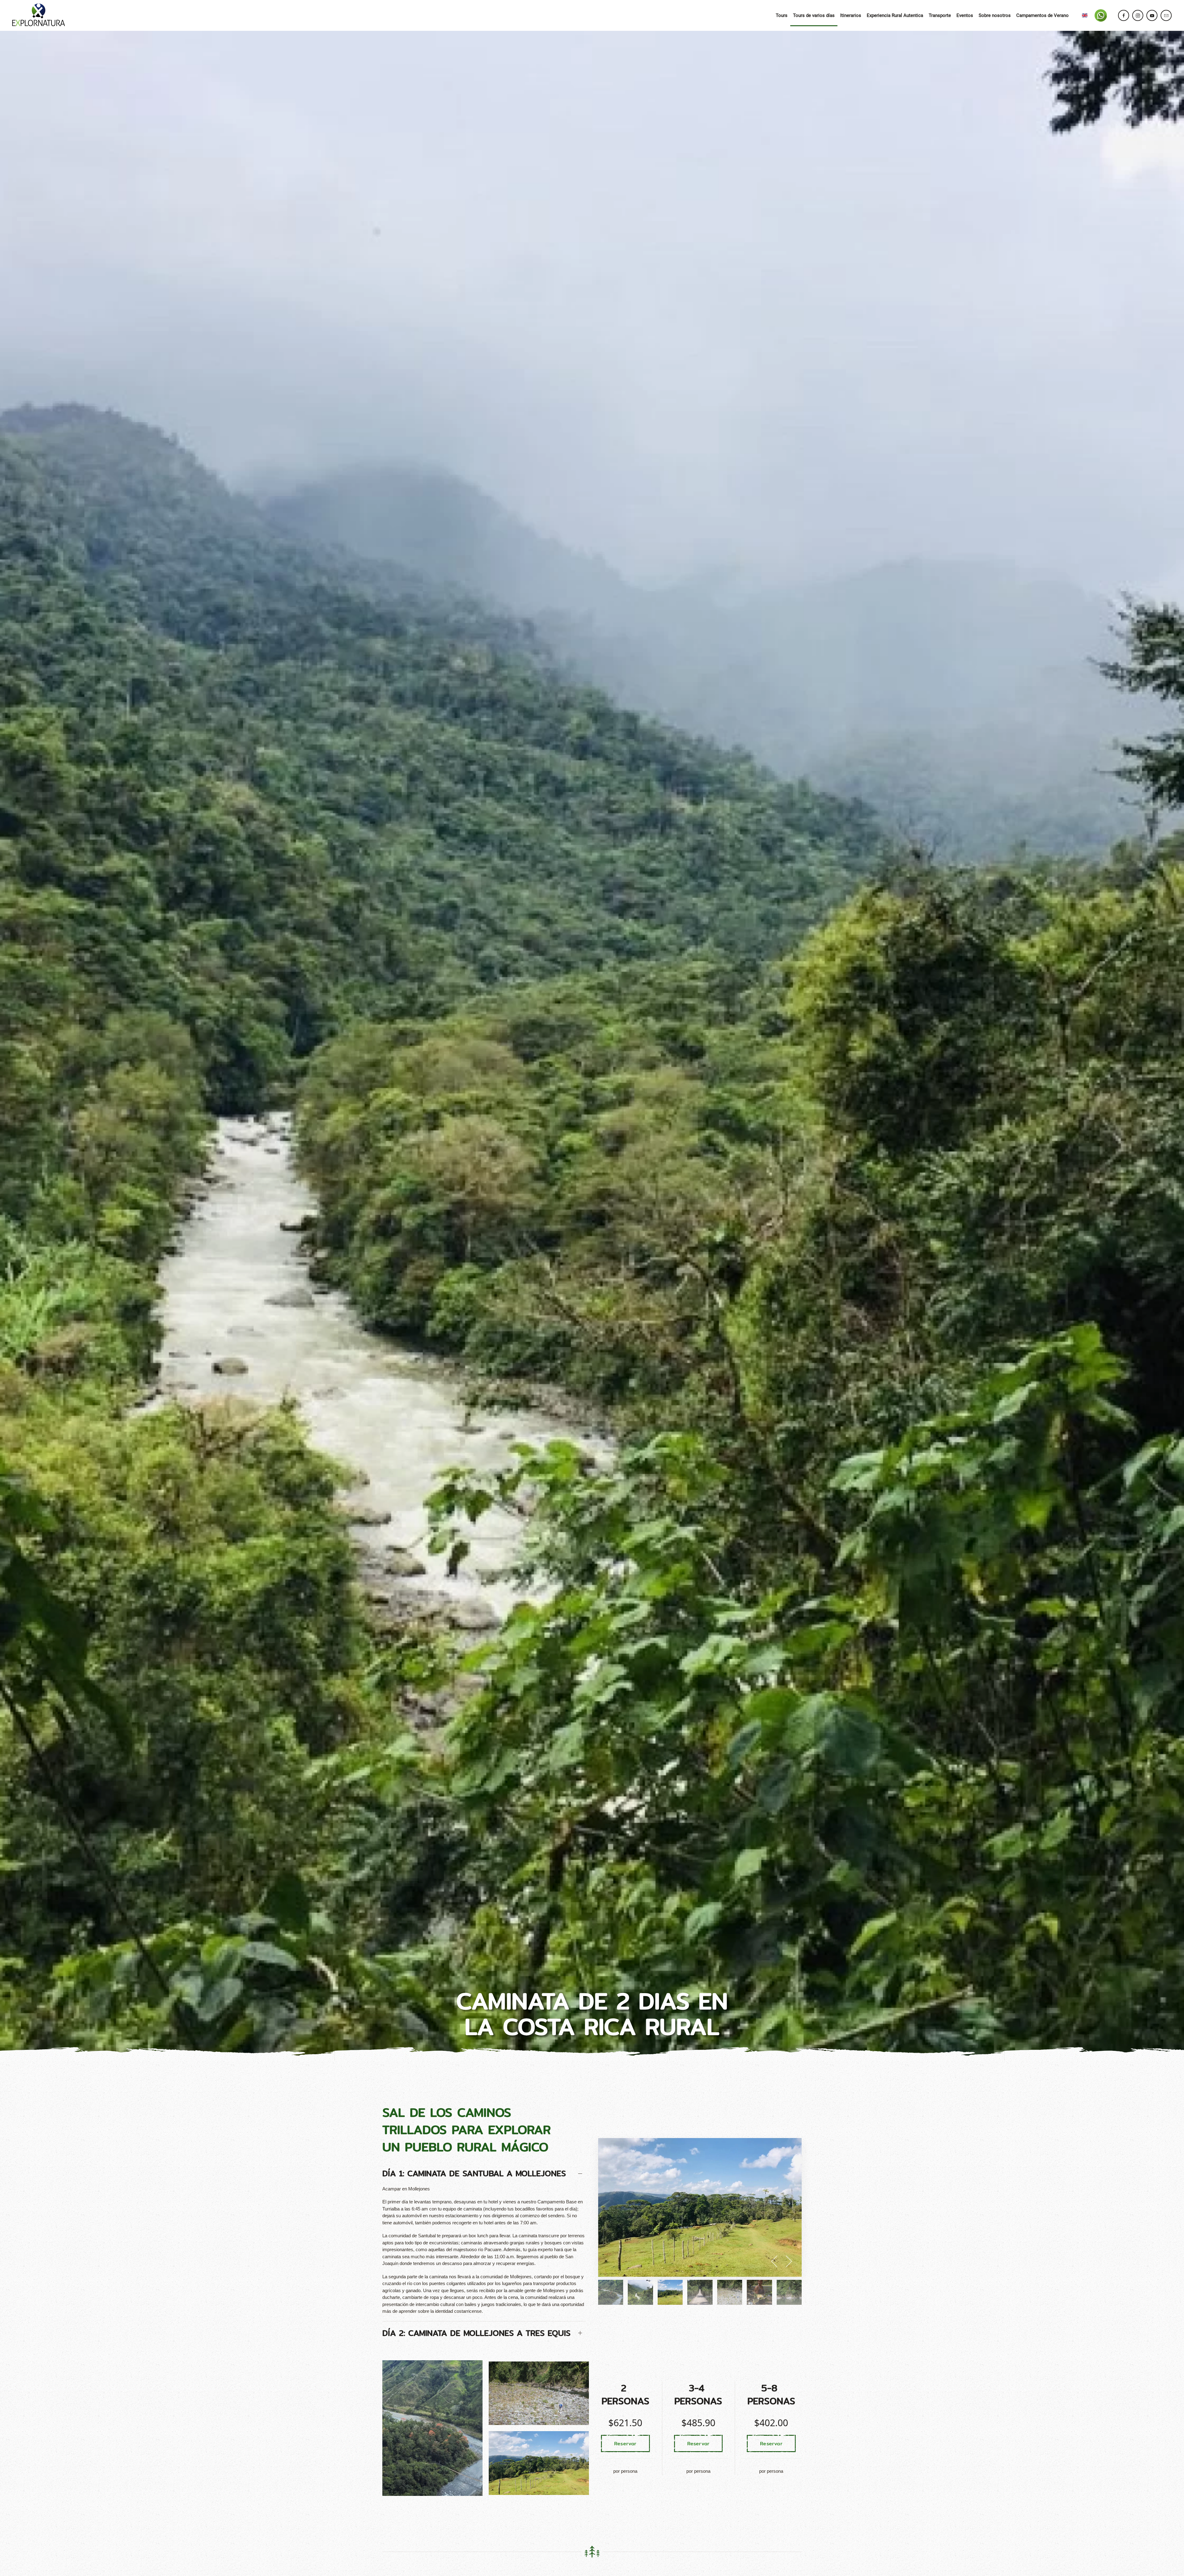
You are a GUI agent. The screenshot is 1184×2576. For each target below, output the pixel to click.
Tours (782, 15)
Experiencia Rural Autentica (895, 15)
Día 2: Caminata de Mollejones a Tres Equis (476, 2333)
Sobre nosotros (995, 15)
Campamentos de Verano (1042, 15)
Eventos (965, 15)
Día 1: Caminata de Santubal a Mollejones (474, 2173)
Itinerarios (851, 15)
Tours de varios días (814, 15)
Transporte (940, 15)
